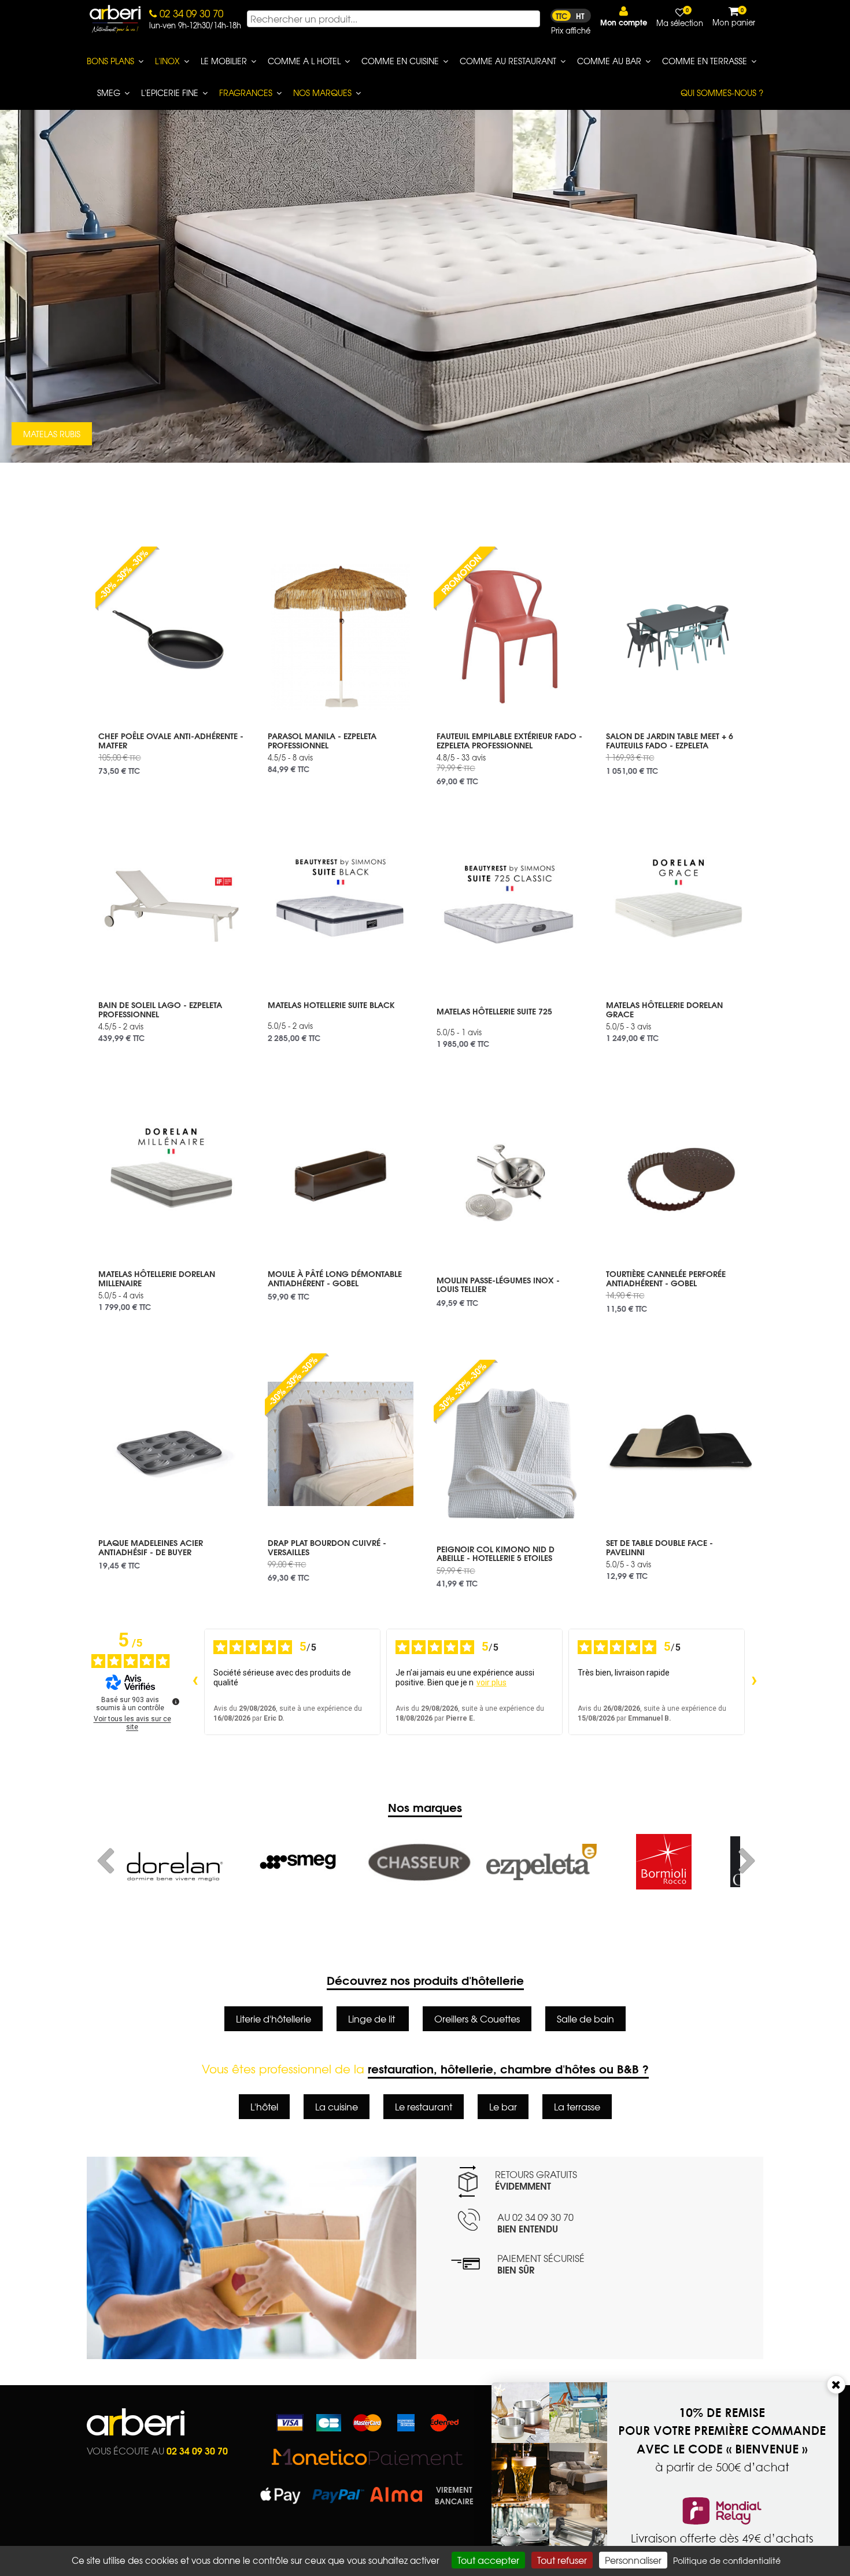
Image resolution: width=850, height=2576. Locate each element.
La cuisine (337, 2106)
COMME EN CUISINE (400, 61)
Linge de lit (373, 2018)
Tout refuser (562, 2560)
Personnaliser (633, 2560)
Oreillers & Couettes (477, 2018)
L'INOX (167, 61)
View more (171, 750)
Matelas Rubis (52, 434)
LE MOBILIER (224, 61)
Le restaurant (424, 2106)
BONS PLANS (110, 61)
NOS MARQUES (322, 93)
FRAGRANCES (246, 93)
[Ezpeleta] (420, 1862)
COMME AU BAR (609, 61)
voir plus (491, 1682)
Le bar (503, 2106)
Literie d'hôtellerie (274, 2018)
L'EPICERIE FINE (170, 93)
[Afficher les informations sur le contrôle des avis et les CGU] (176, 1702)
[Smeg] (175, 1862)
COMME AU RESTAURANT (508, 61)
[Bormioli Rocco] (542, 1862)
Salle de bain (585, 2018)
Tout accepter (488, 2560)
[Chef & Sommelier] (664, 1862)
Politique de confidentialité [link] (727, 2560)
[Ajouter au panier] (228, 555)
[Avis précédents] (195, 1682)
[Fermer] (836, 2385)
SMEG (109, 93)
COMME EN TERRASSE (705, 61)
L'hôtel (264, 2106)
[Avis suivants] (754, 1682)
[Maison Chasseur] (297, 1862)
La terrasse (577, 2106)
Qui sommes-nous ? (722, 93)
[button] (624, 16)
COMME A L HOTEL (304, 61)
